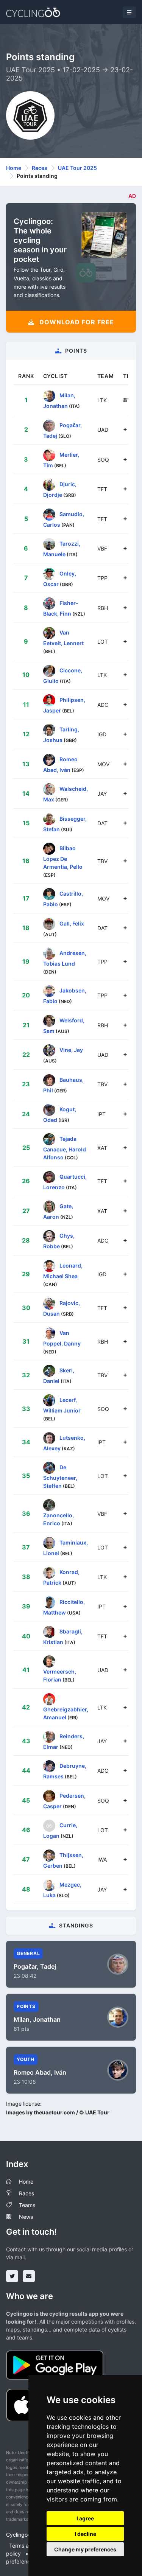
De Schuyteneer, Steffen (60, 1476)
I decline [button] (85, 2534)
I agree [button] (85, 2518)
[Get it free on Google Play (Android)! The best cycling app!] (55, 2364)
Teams (27, 2205)
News (26, 2217)
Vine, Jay (71, 1050)
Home (14, 168)
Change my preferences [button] (85, 2549)
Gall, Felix (72, 923)
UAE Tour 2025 (77, 168)
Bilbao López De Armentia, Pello (63, 857)
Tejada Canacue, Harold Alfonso (65, 1148)
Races (40, 168)
